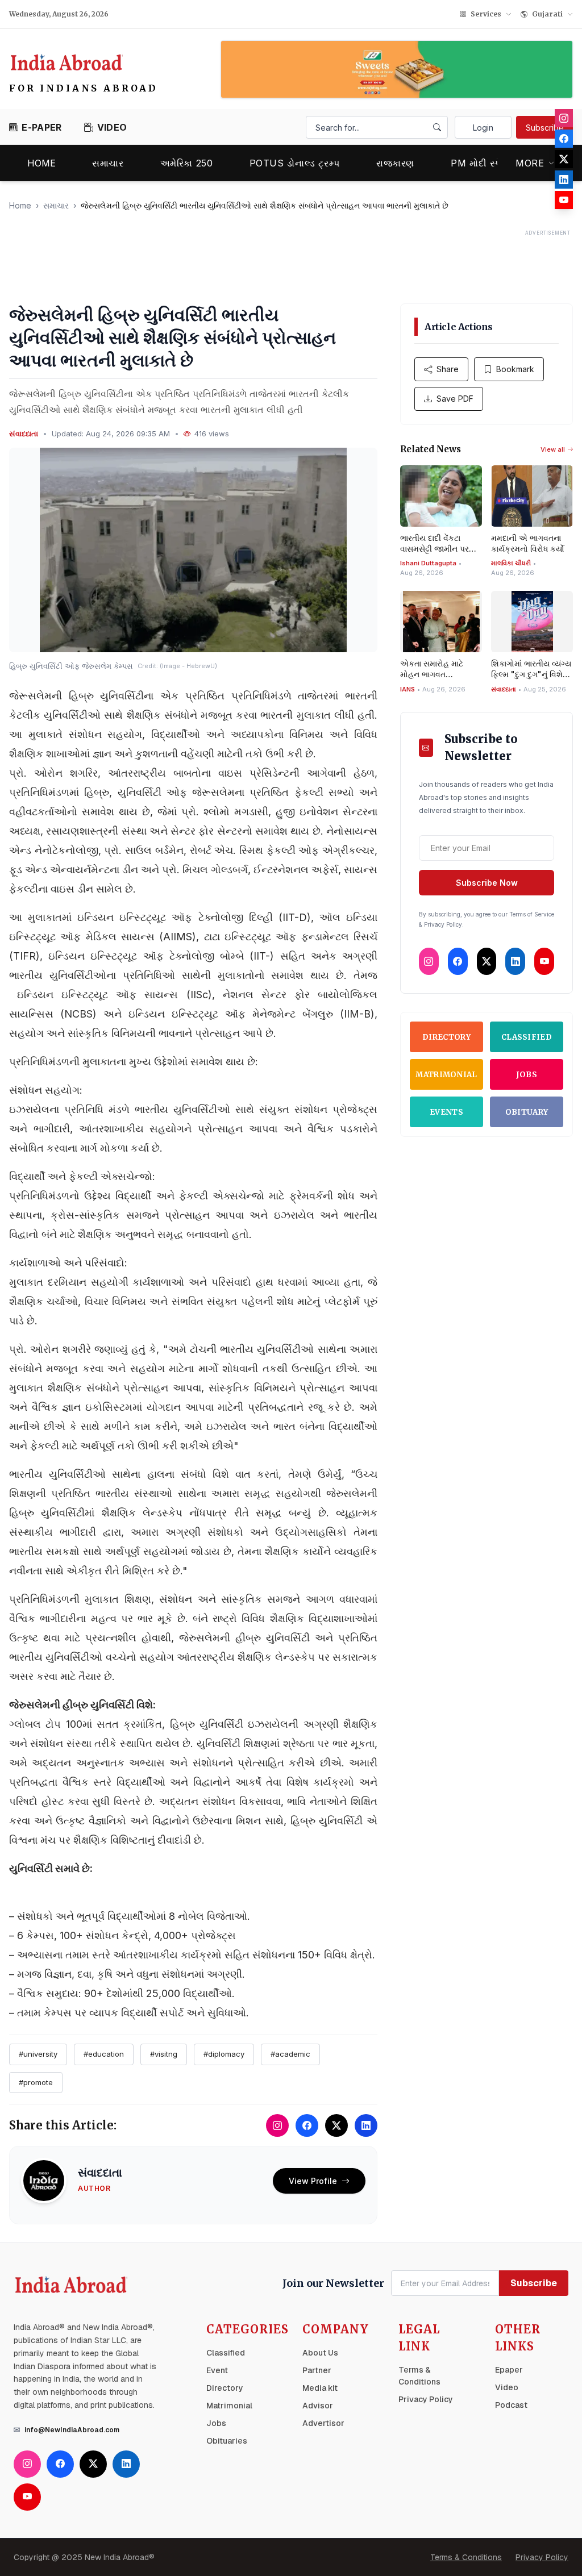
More (530, 163)
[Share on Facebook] (307, 2125)
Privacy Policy (426, 2399)
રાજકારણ (395, 163)
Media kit (320, 2388)
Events (446, 1112)
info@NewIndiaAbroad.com (72, 2430)
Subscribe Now (487, 883)
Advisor (318, 2406)
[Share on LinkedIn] (366, 2125)
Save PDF (455, 399)
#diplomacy (224, 2054)
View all (553, 449)
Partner (317, 2370)
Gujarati (547, 14)
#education (104, 2054)
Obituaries (227, 2441)
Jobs (527, 1075)
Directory (446, 1037)
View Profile (313, 2181)
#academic (290, 2054)
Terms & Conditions (466, 2557)
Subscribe (545, 128)
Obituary (527, 1112)
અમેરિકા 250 (187, 163)
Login (483, 128)
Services (486, 14)
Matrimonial (446, 1075)
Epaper (509, 2370)
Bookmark (515, 369)
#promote (36, 2082)
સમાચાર (108, 163)
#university (38, 2054)
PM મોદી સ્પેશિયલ (488, 163)
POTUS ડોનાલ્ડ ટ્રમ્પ (295, 163)
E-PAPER (41, 127)
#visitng (164, 2054)
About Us (320, 2353)
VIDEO (112, 127)
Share (448, 369)
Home (41, 163)
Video (507, 2387)
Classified (527, 1037)
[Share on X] (336, 2125)
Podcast (511, 2405)
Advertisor (323, 2423)
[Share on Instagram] (277, 2125)
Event (217, 2370)
